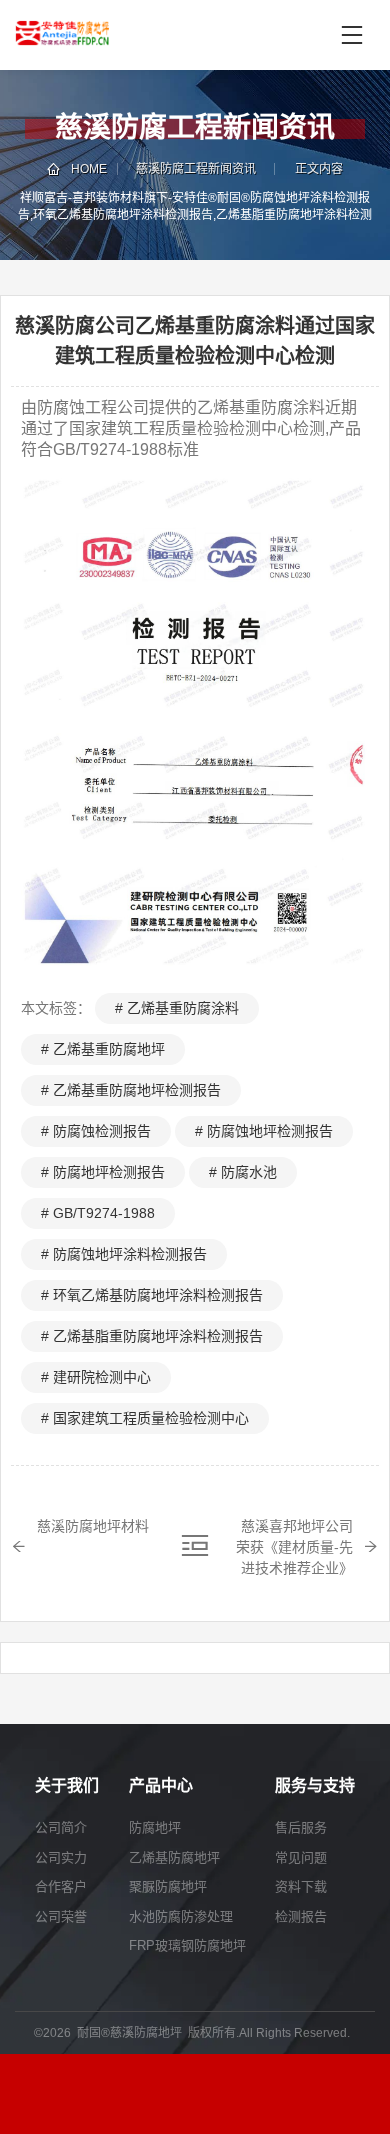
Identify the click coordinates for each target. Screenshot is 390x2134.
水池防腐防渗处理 (181, 1916)
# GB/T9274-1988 (98, 1213)
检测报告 (301, 1916)
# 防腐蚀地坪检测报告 (264, 1131)
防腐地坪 (155, 1827)
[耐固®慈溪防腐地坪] (119, 35)
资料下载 (301, 1886)
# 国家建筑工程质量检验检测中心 (145, 1418)
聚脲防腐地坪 (168, 1886)
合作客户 (61, 1886)
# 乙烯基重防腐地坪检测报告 (131, 1090)
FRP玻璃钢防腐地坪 (187, 1945)
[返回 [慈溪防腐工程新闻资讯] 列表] (195, 1545)
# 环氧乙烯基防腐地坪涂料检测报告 (152, 1295)
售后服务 (301, 1827)
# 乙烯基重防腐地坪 (103, 1049)
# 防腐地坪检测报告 (103, 1172)
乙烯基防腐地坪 (174, 1857)
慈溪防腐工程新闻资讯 (196, 169)
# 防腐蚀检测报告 (96, 1131)
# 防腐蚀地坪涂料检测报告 (124, 1254)
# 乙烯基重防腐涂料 (177, 1008)
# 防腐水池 (243, 1172)
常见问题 (301, 1857)
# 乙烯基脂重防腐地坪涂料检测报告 (152, 1336)
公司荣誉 (61, 1916)
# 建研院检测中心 (96, 1377)
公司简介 (61, 1827)
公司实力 (61, 1857)
